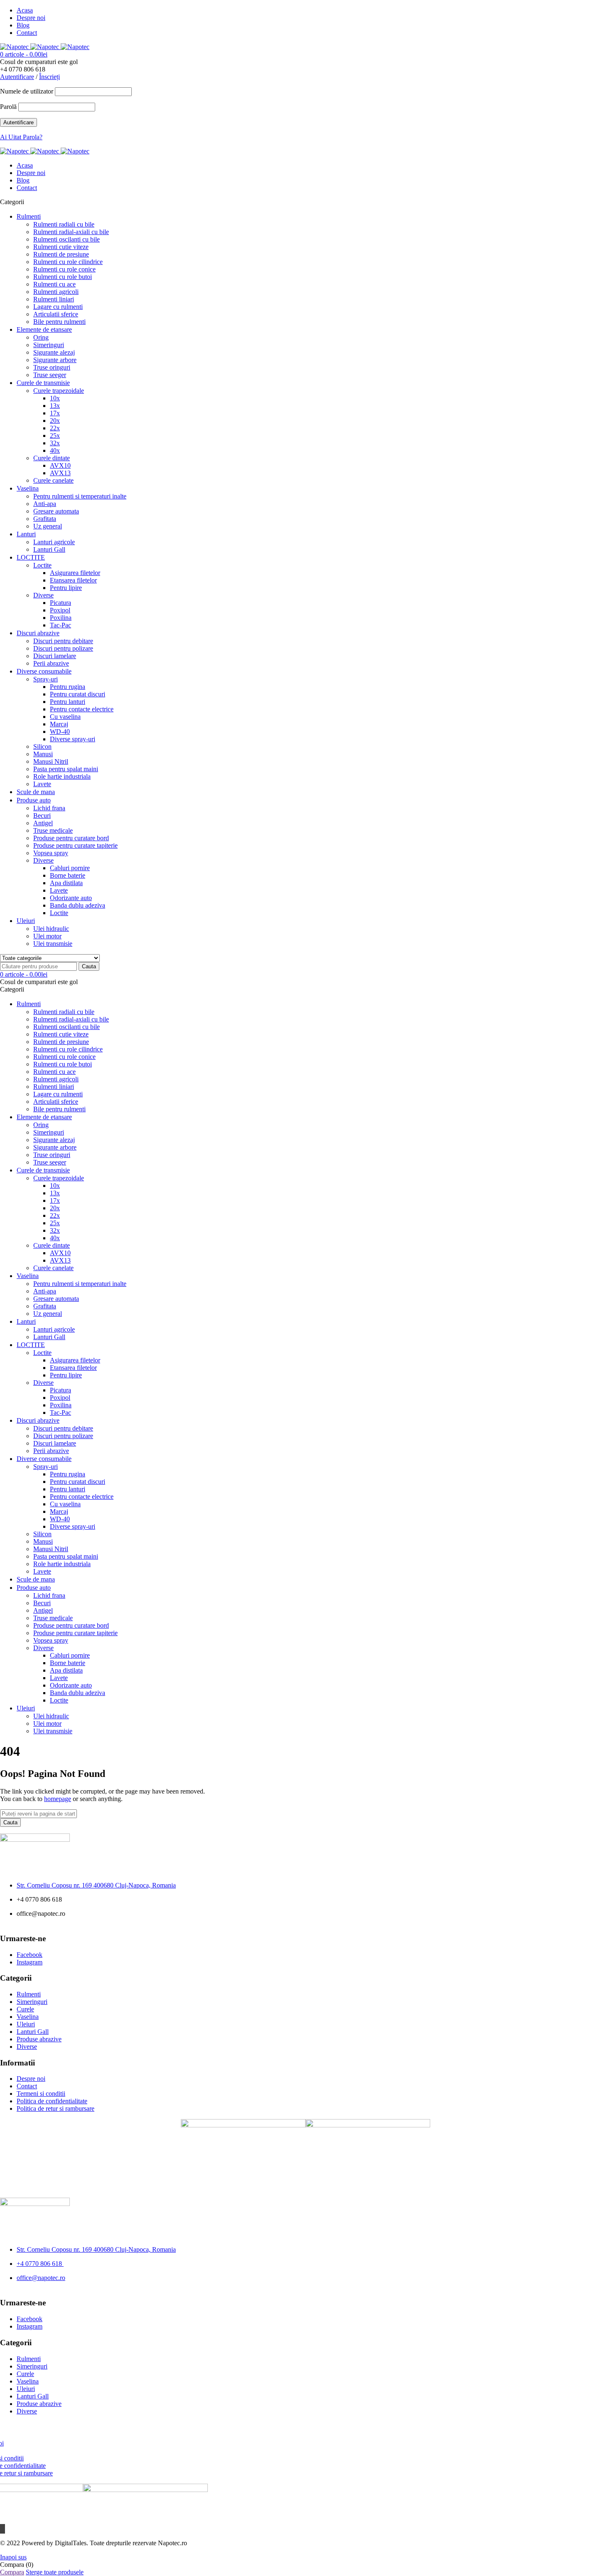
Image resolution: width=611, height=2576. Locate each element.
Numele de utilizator (27, 91)
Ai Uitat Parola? (21, 137)
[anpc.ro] (368, 2125)
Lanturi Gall (33, 2032)
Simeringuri (32, 2002)
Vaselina (28, 2017)
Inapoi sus (13, 2557)
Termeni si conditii (41, 2094)
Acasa (25, 10)
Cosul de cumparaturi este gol (39, 62)
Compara (12, 2572)
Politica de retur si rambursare (55, 2108)
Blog (23, 25)
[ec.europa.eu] (243, 2125)
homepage (58, 1799)
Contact (27, 33)
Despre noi (31, 18)
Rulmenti (29, 1994)
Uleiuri (26, 2024)
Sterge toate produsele (55, 2572)
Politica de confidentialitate (52, 2101)
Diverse (27, 2047)
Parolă (8, 107)
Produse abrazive (39, 2039)
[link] (96, 1885)
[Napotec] (45, 47)
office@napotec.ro (41, 2278)
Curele (25, 2009)
